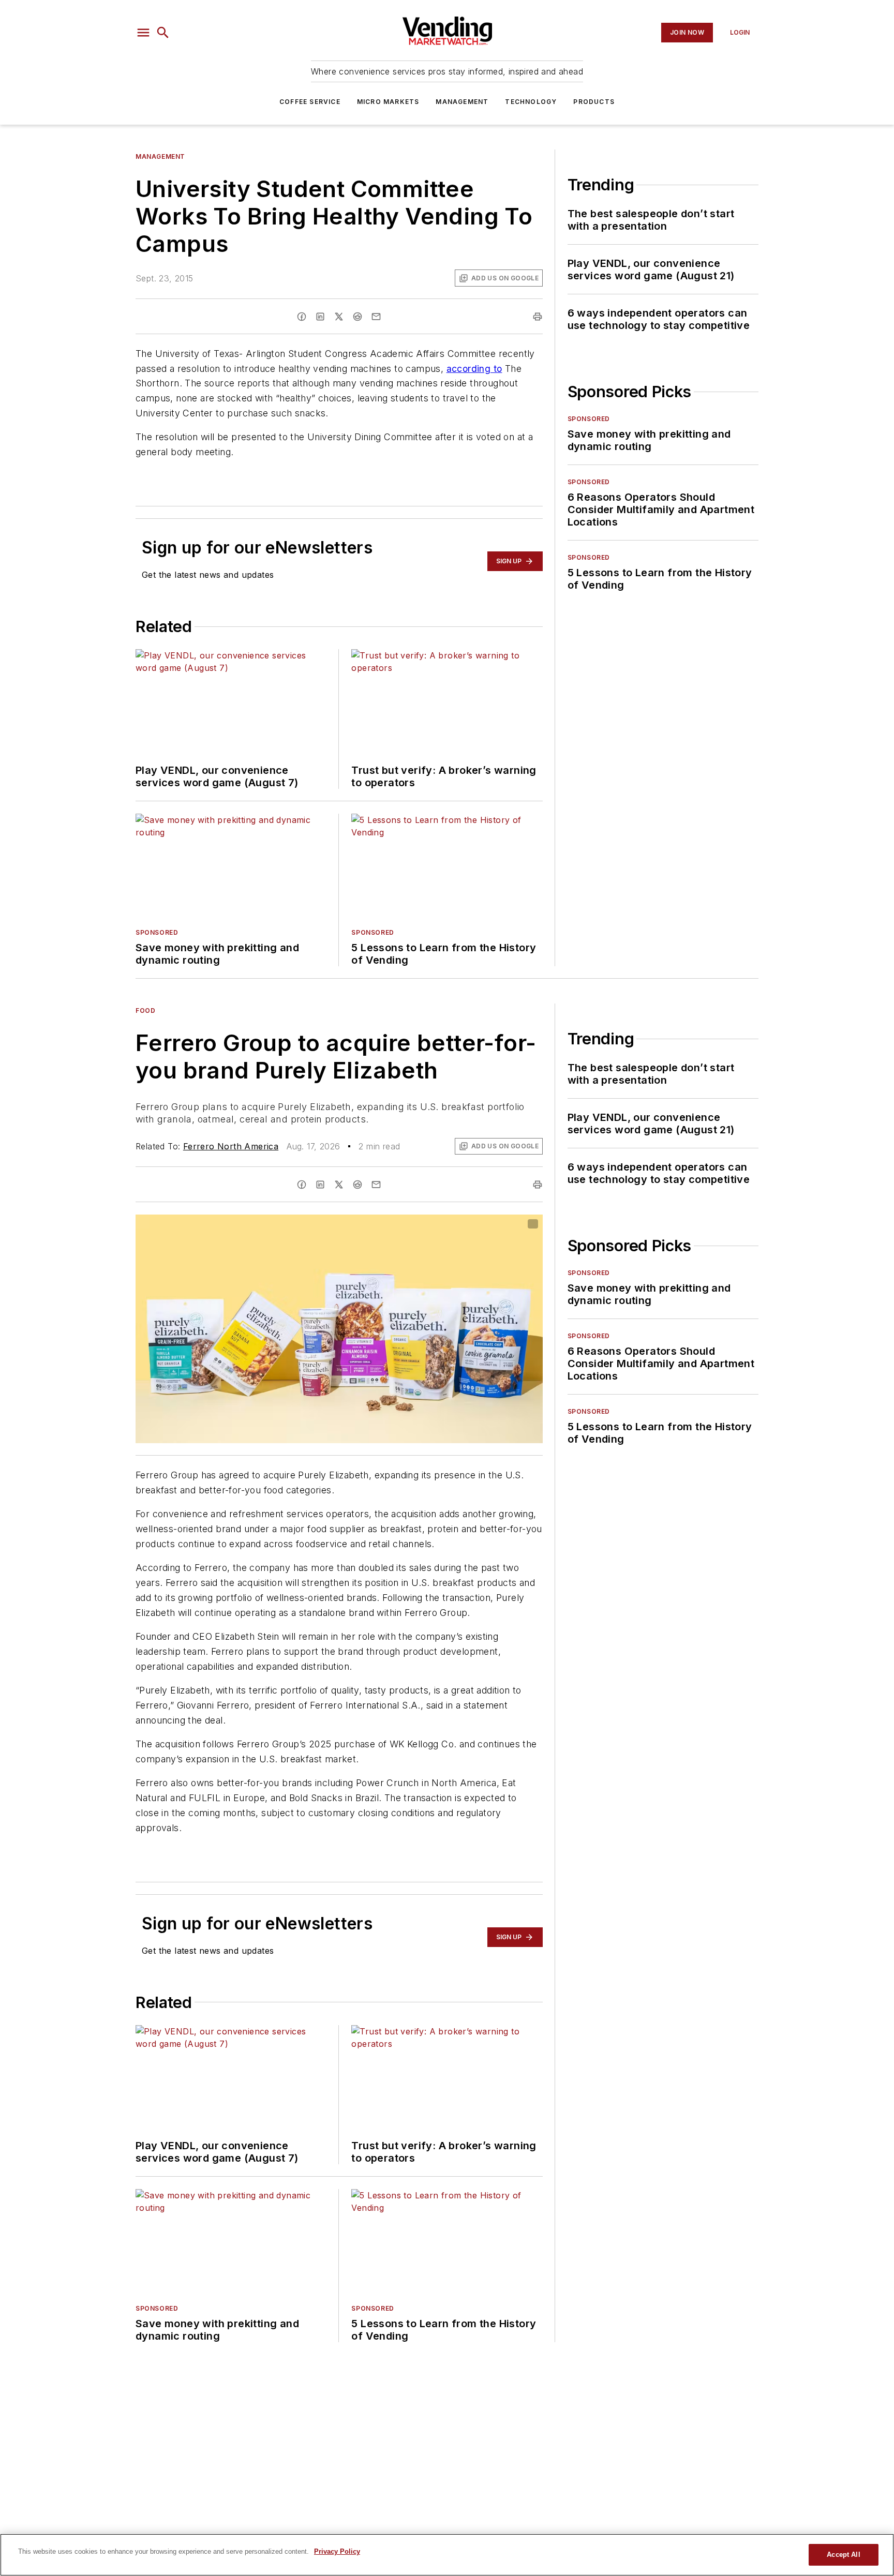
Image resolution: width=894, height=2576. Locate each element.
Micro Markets (388, 102)
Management (462, 102)
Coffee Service (310, 102)
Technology (531, 102)
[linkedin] (320, 317)
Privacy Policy (337, 2551)
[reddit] (357, 317)
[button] (143, 33)
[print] (538, 317)
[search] (163, 33)
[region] (447, 2555)
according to (474, 369)
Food (145, 1010)
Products (594, 102)
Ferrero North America (231, 1146)
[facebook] (302, 317)
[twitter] (339, 317)
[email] (376, 317)
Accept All (843, 2555)
